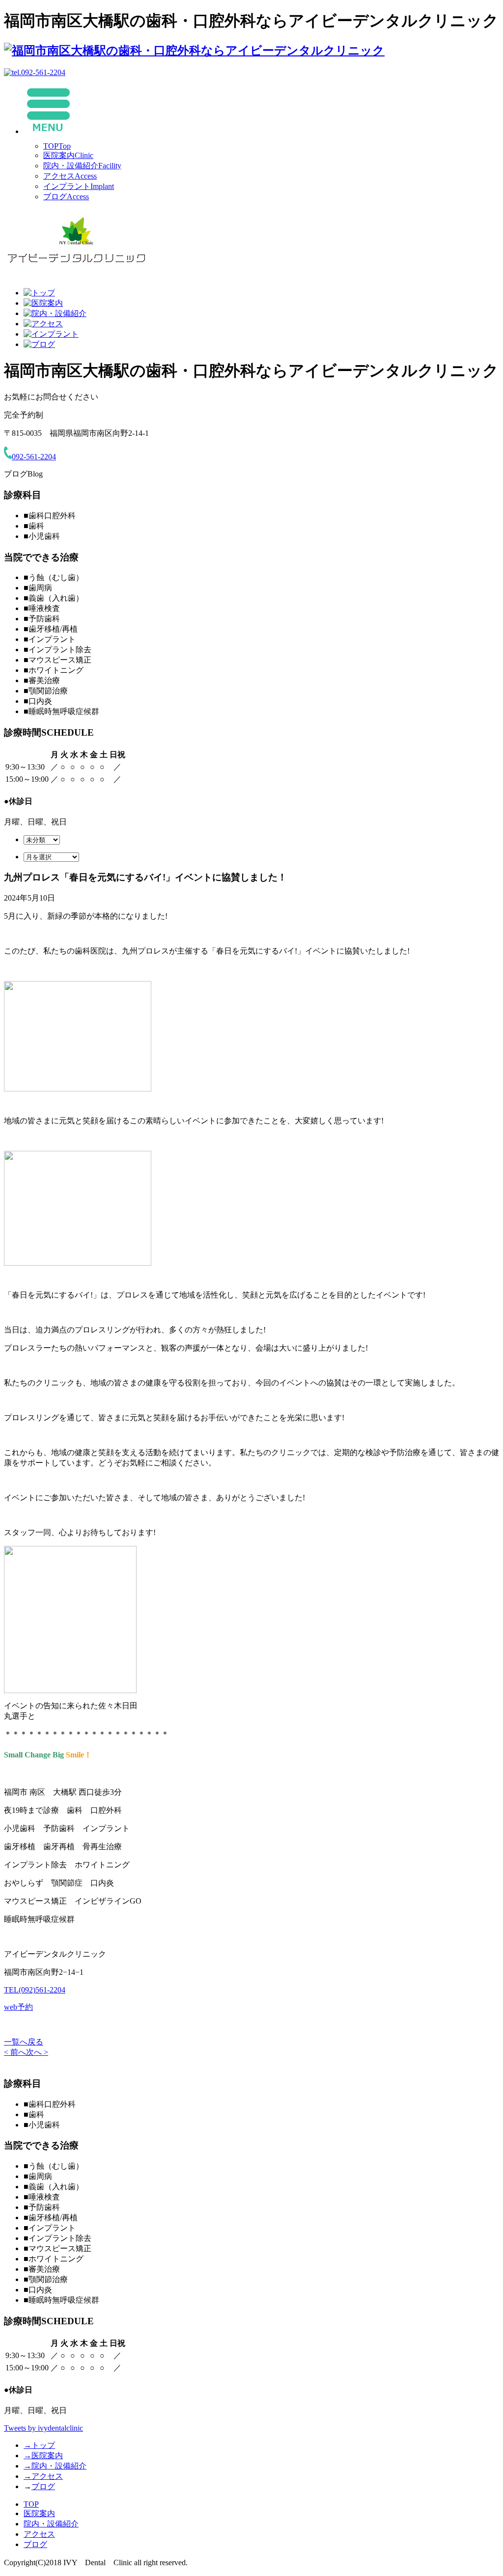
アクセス (70, 176)
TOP (57, 146)
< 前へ (15, 2052)
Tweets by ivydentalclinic (43, 2428)
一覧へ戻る (24, 2042)
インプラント (79, 186)
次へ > (37, 2052)
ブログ (66, 197)
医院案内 (68, 155)
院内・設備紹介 (82, 166)
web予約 (18, 2007)
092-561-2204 (34, 457)
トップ (39, 2445)
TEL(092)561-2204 (35, 1990)
